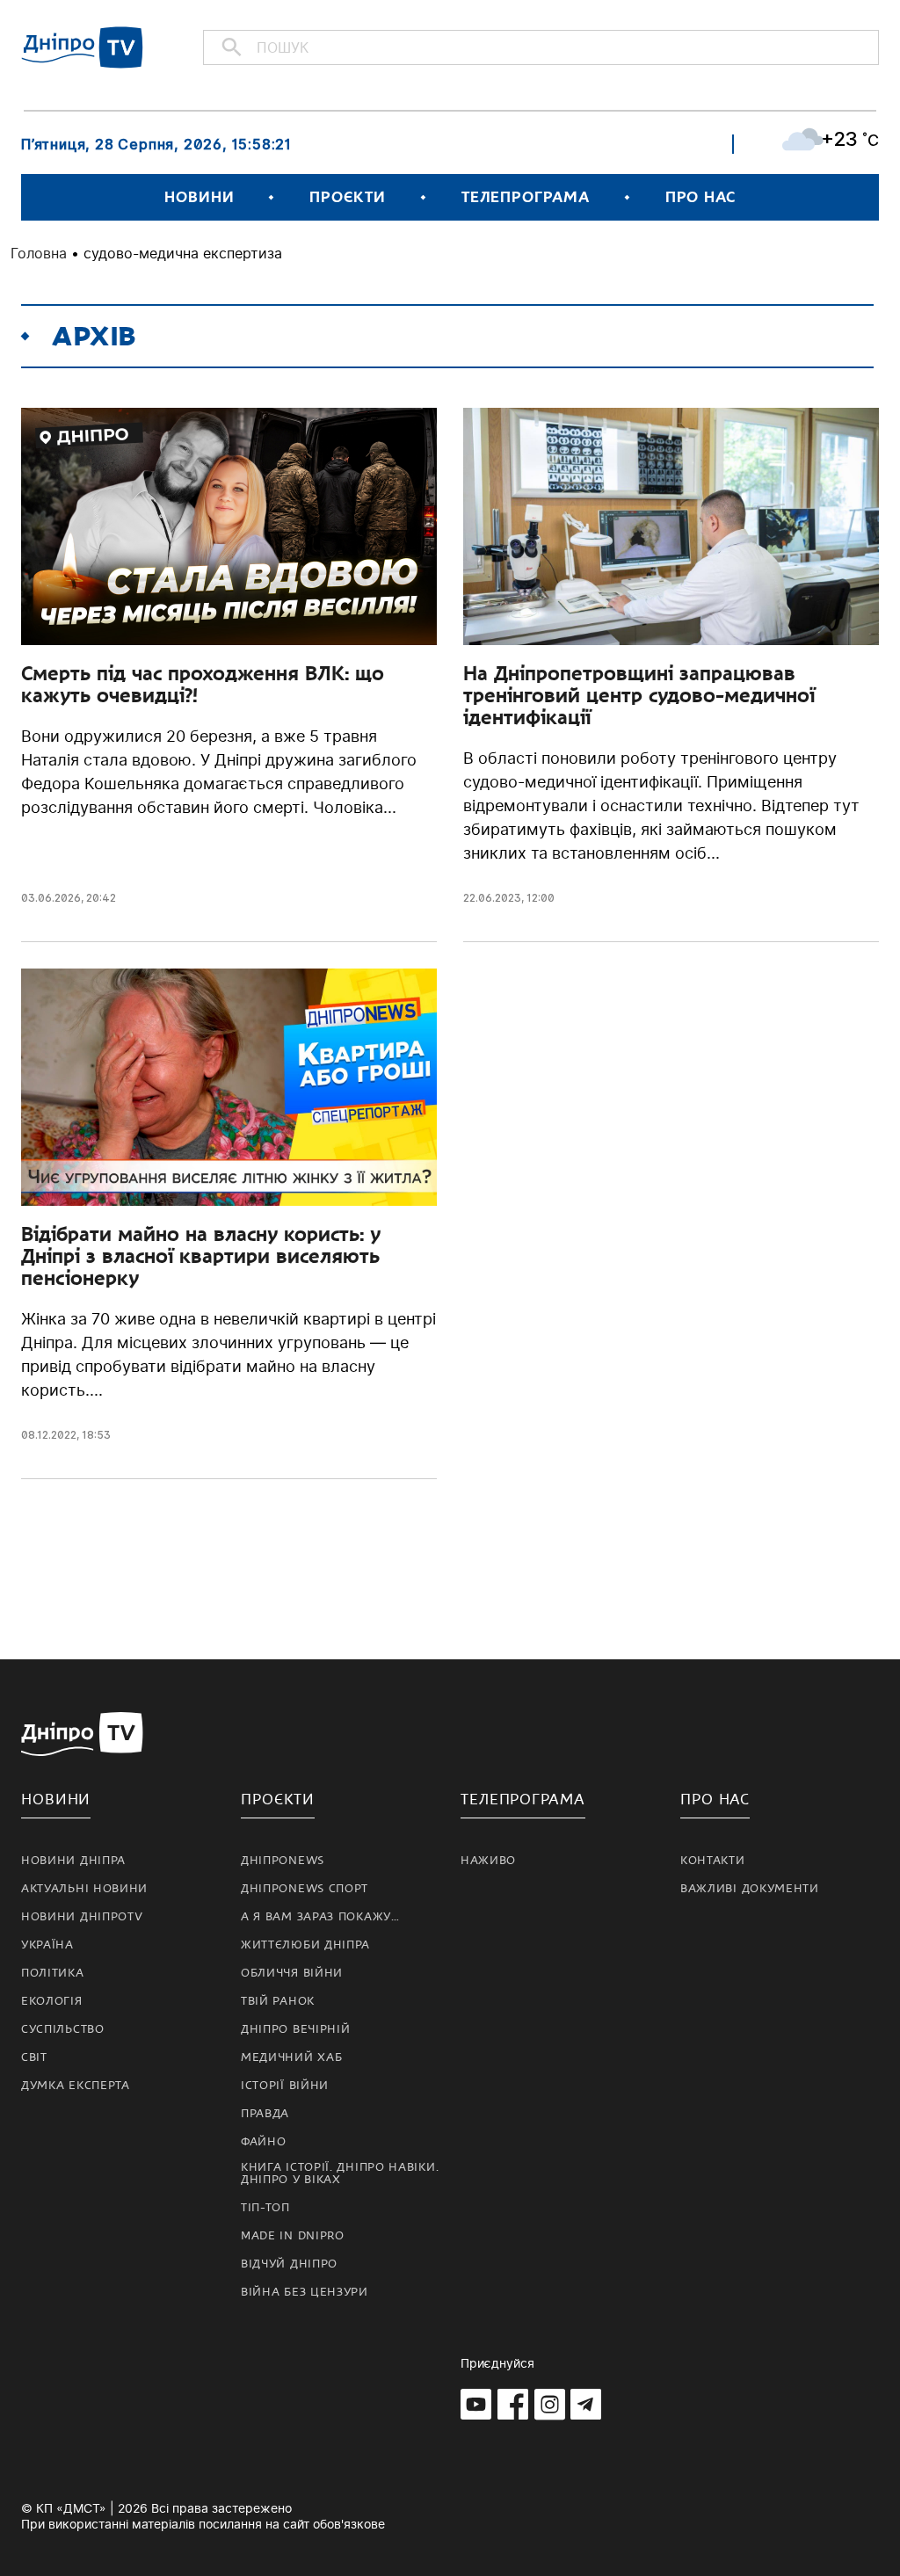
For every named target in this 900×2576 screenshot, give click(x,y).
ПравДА (265, 2114)
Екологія (52, 2001)
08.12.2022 (49, 1435)
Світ (34, 2057)
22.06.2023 (492, 898)
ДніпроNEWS (283, 1861)
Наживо (488, 1861)
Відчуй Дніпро (289, 2264)
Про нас (700, 197)
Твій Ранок (278, 2001)
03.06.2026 (51, 898)
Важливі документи (750, 1889)
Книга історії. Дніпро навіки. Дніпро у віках (340, 2173)
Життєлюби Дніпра (305, 1945)
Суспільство (63, 2029)
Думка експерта (76, 2086)
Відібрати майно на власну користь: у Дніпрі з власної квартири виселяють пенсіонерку (201, 1256)
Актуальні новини (84, 1889)
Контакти (713, 1861)
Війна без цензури (305, 2292)
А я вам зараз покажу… (320, 1917)
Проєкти (347, 197)
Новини (199, 197)
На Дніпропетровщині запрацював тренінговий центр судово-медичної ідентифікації (639, 695)
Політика (53, 1973)
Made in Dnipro (293, 2236)
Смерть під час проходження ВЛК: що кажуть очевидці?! (203, 684)
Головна (39, 253)
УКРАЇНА (47, 1945)
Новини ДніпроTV (82, 1917)
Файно (264, 2142)
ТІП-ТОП (265, 2208)
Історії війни (285, 2086)
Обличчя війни (292, 1973)
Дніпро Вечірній (296, 2029)
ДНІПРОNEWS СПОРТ (305, 1889)
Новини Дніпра (73, 1861)
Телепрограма (526, 197)
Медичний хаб (291, 2057)
